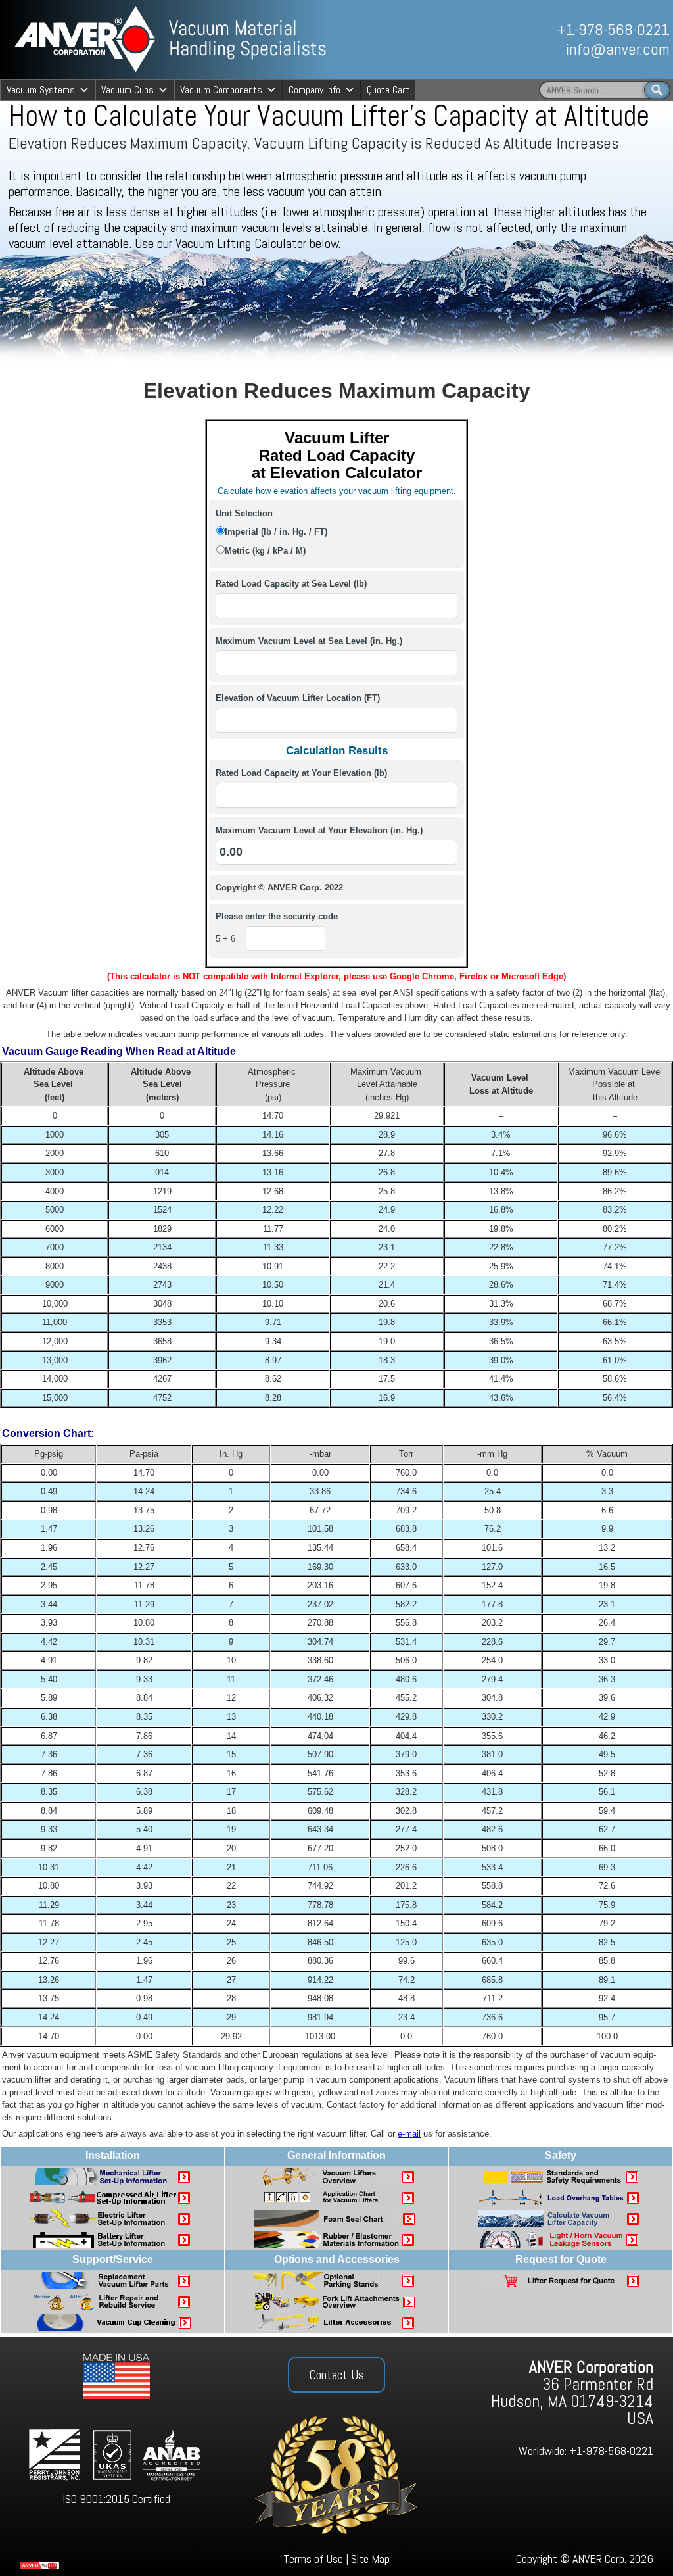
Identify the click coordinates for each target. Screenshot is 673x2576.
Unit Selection (244, 513)
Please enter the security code (277, 916)
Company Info (314, 90)
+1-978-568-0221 (613, 29)
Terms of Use (313, 2559)
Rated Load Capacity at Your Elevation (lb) (301, 773)
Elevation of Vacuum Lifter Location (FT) (298, 698)
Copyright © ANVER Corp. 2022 (279, 887)
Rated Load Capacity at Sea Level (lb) (291, 584)
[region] (525, 39)
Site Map (370, 2559)
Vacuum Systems (41, 90)
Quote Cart (388, 90)
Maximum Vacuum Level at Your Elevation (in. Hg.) (319, 830)
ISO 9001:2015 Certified (116, 2499)
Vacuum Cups (128, 90)
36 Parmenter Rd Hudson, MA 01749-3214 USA (572, 2393)
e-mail (409, 2134)
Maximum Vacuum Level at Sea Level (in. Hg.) (309, 641)
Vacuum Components (221, 90)
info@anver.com (618, 49)
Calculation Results (337, 750)
